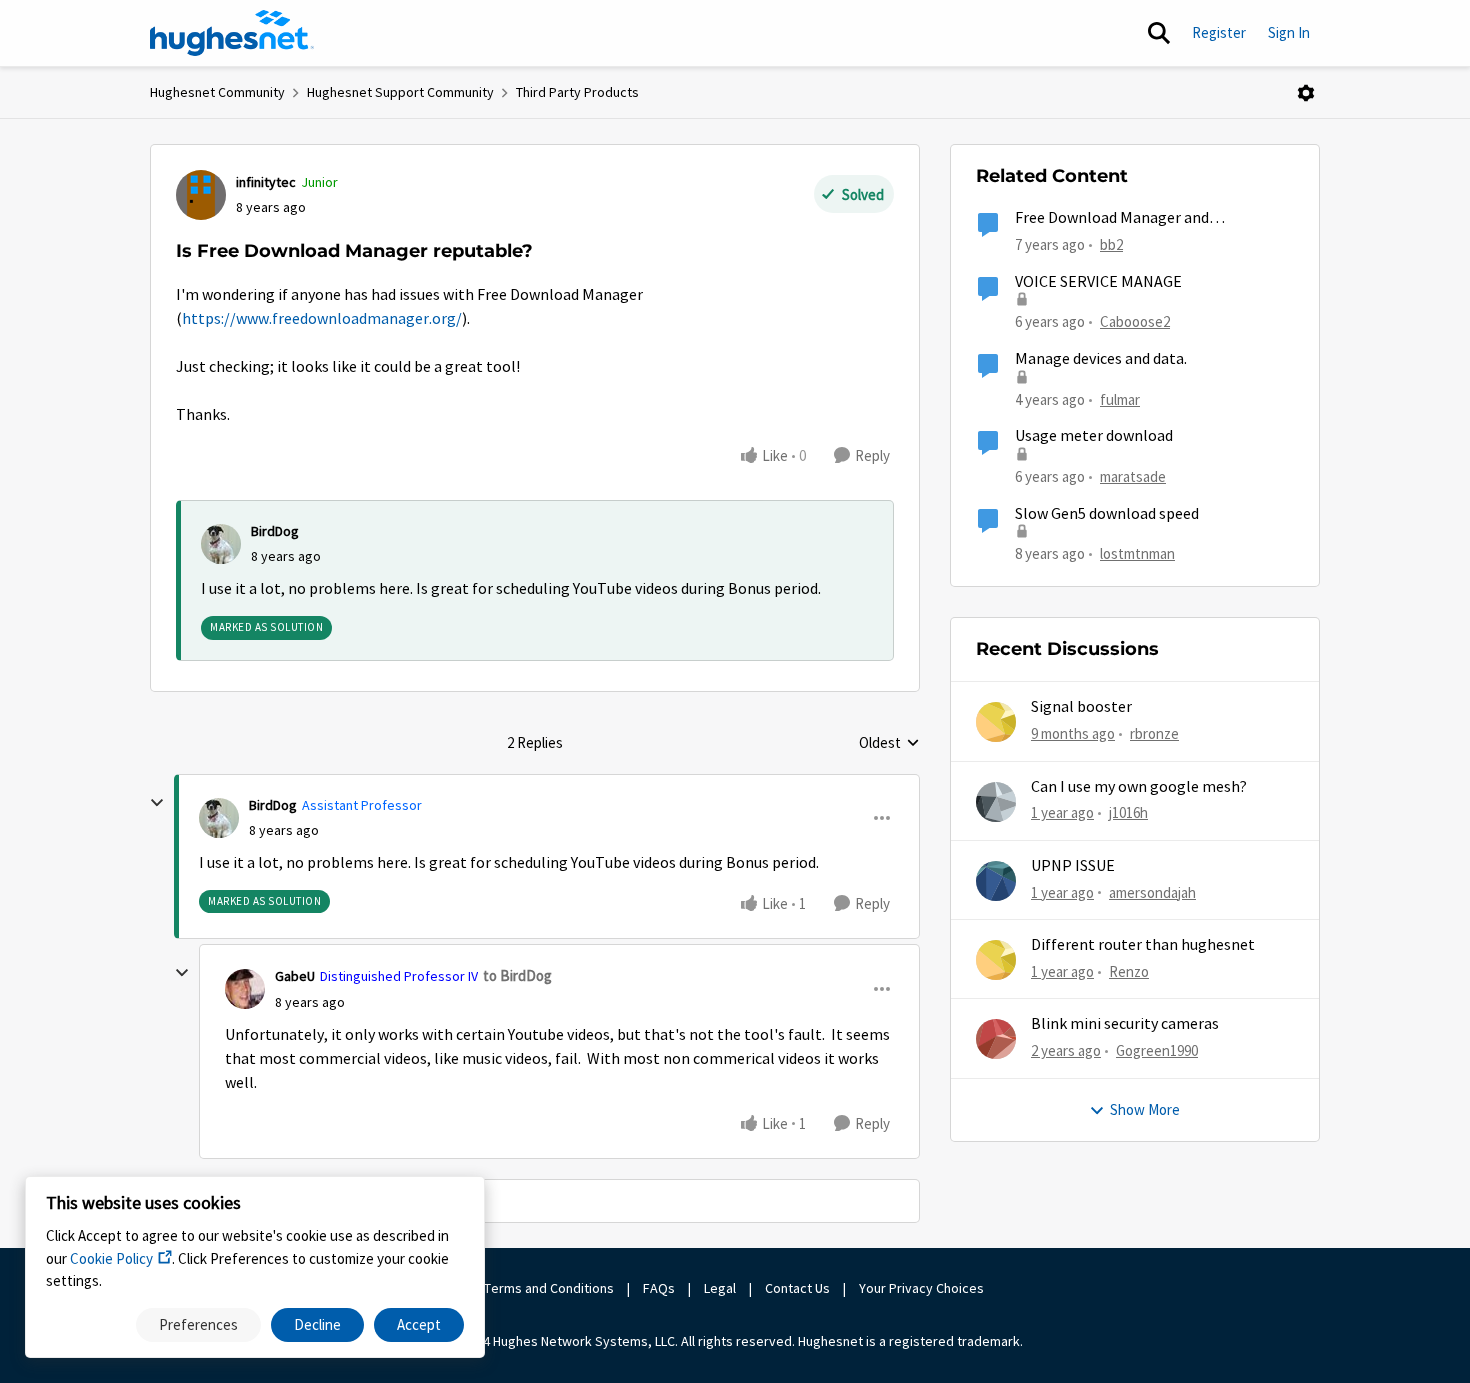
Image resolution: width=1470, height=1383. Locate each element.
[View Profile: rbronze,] (996, 722)
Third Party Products (577, 92)
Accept (419, 1324)
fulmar (1120, 399)
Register (1219, 32)
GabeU (295, 976)
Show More (1145, 1109)
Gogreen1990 (1157, 1050)
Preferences (198, 1324)
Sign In (1289, 32)
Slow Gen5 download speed (1107, 514)
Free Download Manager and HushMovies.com (1112, 218)
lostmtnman (1137, 553)
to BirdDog (517, 975)
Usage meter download (1094, 436)
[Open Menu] (1306, 93)
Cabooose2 (1135, 321)
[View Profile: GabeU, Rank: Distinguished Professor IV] (245, 989)
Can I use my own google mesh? (1139, 787)
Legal (720, 1288)
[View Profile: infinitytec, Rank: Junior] (201, 195)
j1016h (1128, 812)
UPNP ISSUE (1073, 866)
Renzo (1129, 971)
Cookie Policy (111, 1258)
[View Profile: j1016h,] (996, 802)
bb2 (1111, 244)
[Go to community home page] (232, 33)
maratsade (1133, 476)
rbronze (1154, 733)
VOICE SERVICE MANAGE (1098, 282)
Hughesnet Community (217, 92)
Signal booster (1081, 707)
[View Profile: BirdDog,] (221, 544)
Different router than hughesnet (1143, 945)
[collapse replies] (157, 803)
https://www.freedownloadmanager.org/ (322, 319)
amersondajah (1152, 892)
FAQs (659, 1288)
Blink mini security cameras (1125, 1024)
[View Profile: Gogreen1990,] (996, 1039)
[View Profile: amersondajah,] (996, 881)
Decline (317, 1324)
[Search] (1159, 33)
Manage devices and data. (1101, 359)
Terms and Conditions (549, 1288)
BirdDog (275, 531)
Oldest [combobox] (889, 744)
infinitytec (266, 182)
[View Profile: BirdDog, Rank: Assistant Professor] (219, 818)
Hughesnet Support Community (400, 92)
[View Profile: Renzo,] (996, 960)
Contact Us (797, 1288)
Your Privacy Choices (923, 1288)
